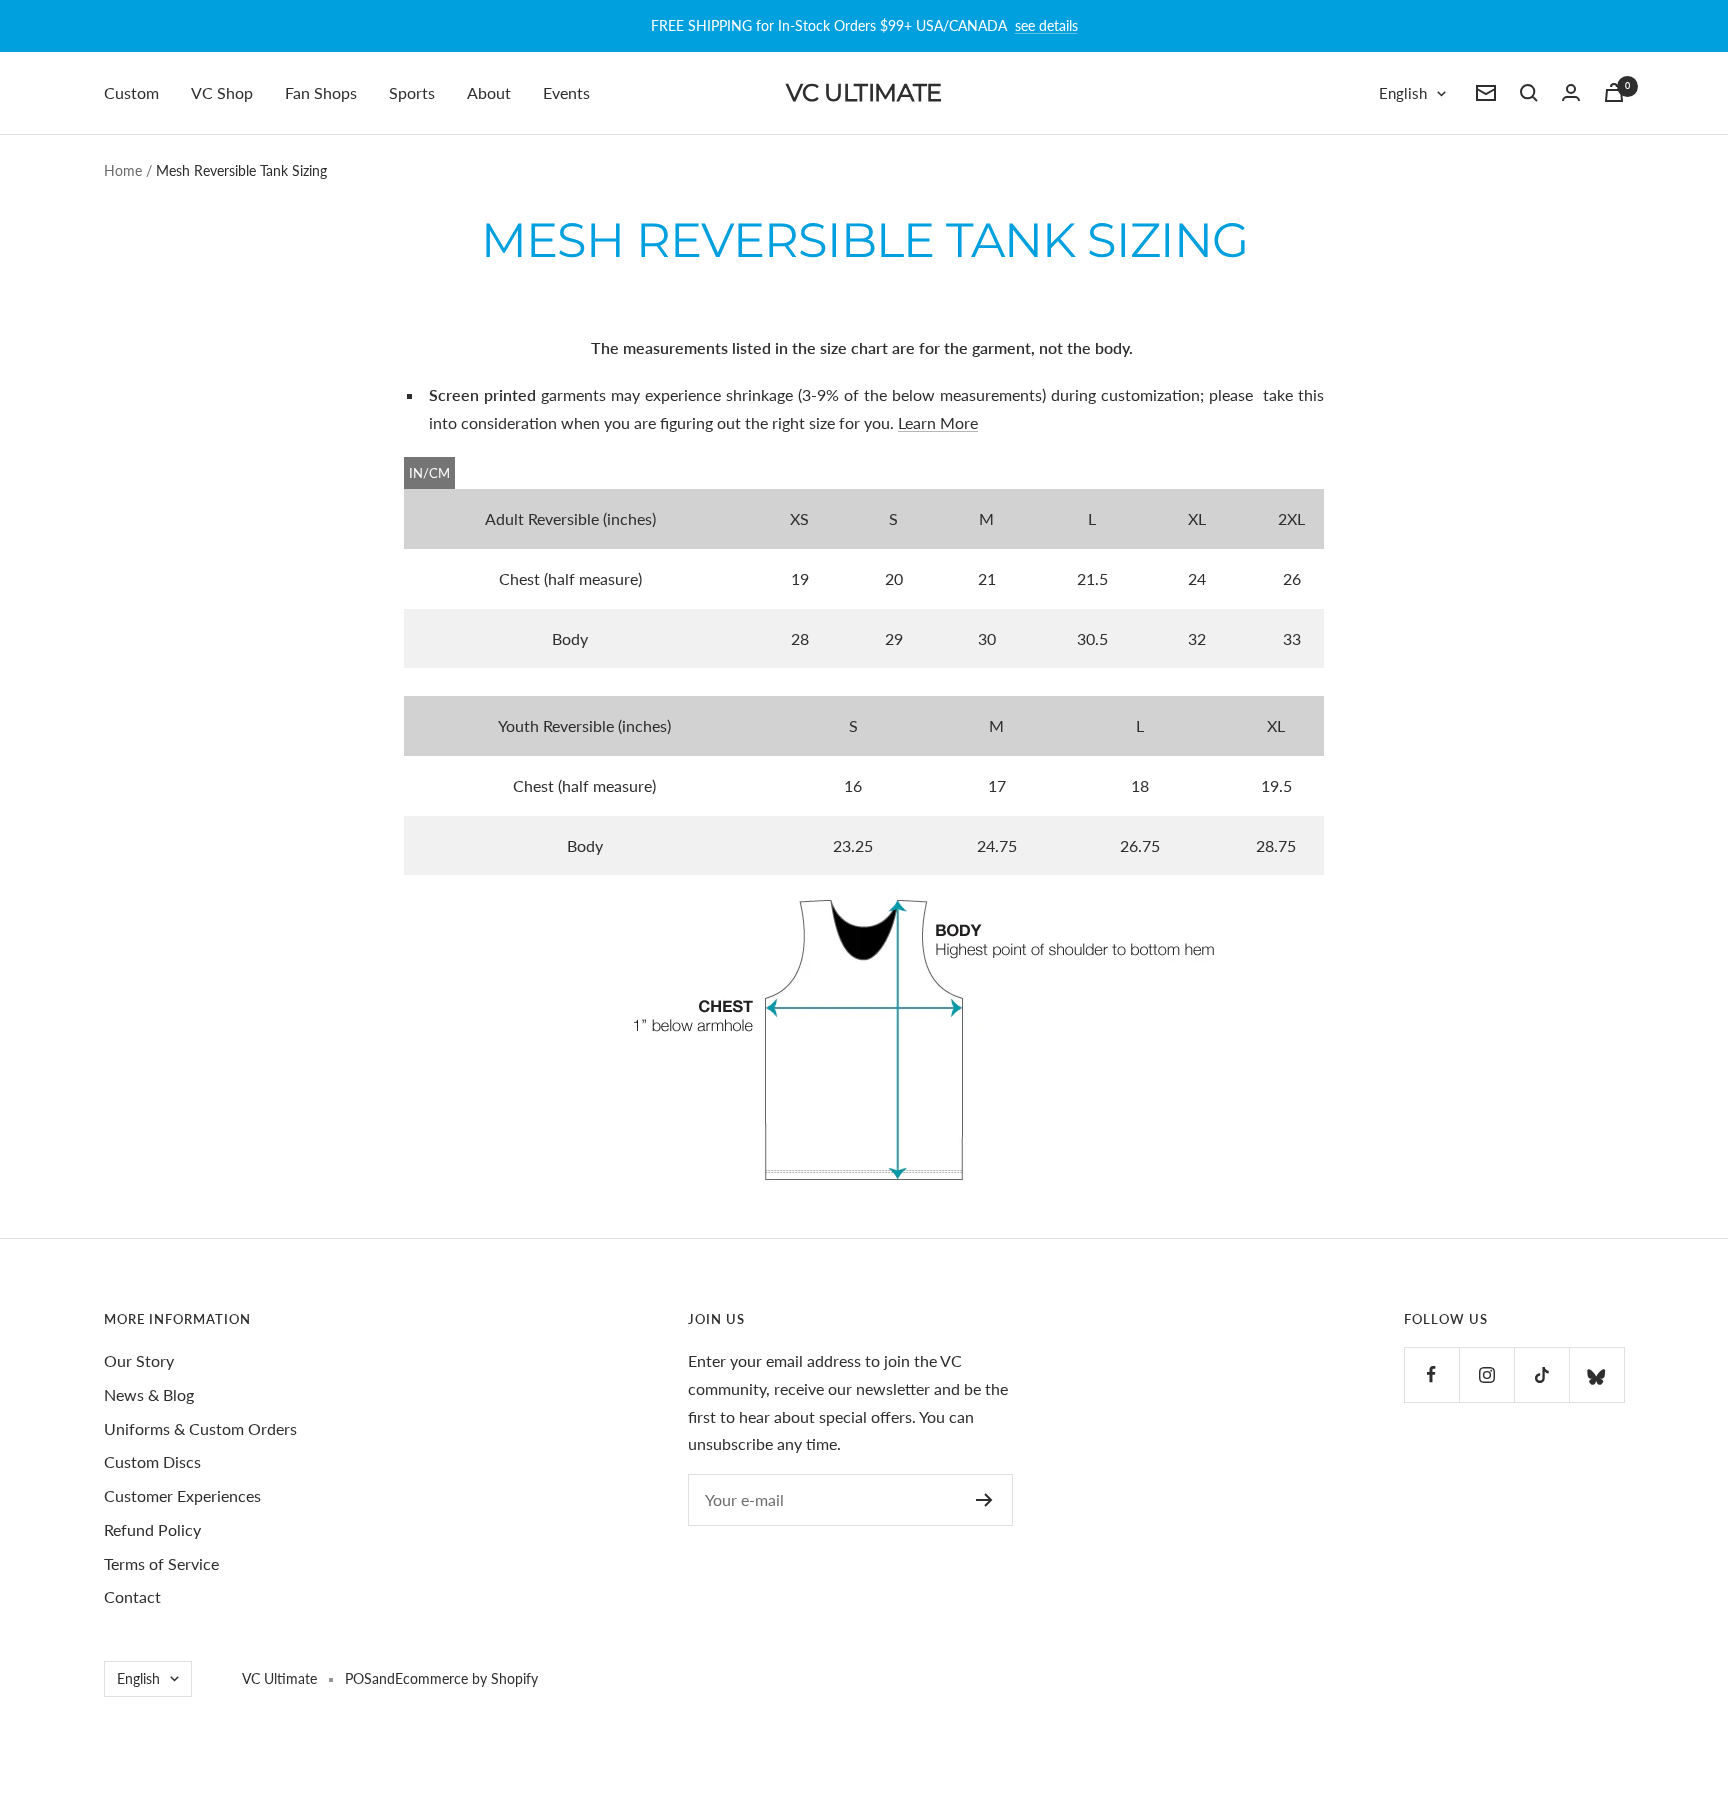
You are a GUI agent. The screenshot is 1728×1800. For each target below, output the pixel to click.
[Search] (1529, 93)
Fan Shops (321, 92)
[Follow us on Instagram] (1486, 1374)
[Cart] (1614, 92)
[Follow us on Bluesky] (1596, 1374)
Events (566, 92)
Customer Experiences (182, 1495)
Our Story (139, 1360)
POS (358, 1678)
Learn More (938, 422)
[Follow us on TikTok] (1541, 1374)
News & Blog (149, 1394)
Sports (412, 92)
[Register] (984, 1500)
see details (1046, 25)
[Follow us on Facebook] (1431, 1374)
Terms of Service (161, 1563)
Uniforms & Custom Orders (200, 1428)
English (1403, 93)
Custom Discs (152, 1461)
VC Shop (222, 92)
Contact (132, 1596)
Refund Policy (152, 1529)
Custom (131, 92)
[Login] (1571, 92)
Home (123, 170)
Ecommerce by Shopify (466, 1678)
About (489, 92)
